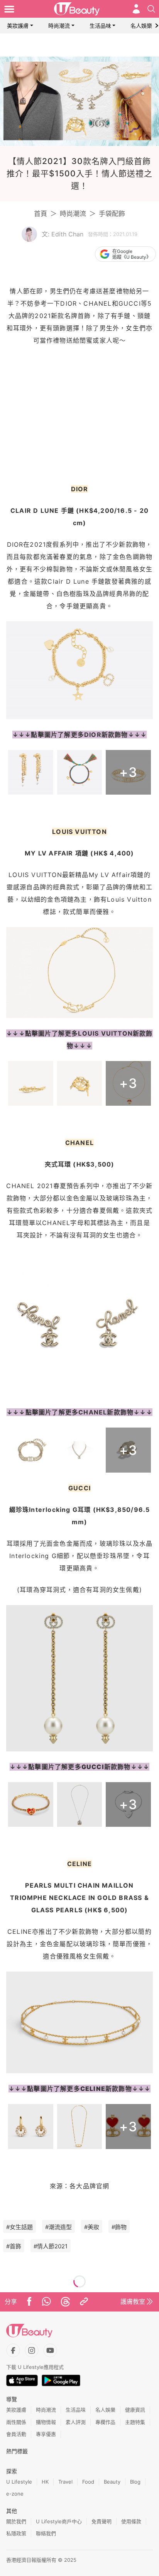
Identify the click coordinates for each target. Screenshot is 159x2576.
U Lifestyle (19, 2482)
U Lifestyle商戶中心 (59, 2521)
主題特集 (135, 2422)
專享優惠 (46, 2434)
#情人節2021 (51, 2246)
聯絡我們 (46, 2533)
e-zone (15, 2494)
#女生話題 (19, 2227)
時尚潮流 (59, 26)
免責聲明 (101, 2521)
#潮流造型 (58, 2227)
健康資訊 (135, 2410)
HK (45, 2482)
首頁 (41, 214)
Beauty (112, 2482)
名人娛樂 (141, 26)
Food (88, 2482)
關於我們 (16, 2521)
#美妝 (92, 2227)
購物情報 (46, 2422)
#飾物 (119, 2227)
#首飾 (14, 2246)
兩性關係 (16, 2422)
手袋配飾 (112, 214)
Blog (135, 2482)
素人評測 (76, 2422)
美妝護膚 (18, 26)
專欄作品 (105, 2422)
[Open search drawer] (151, 9)
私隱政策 (16, 2533)
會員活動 (16, 2434)
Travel (65, 2482)
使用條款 (131, 2521)
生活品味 (100, 26)
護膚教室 (133, 2301)
